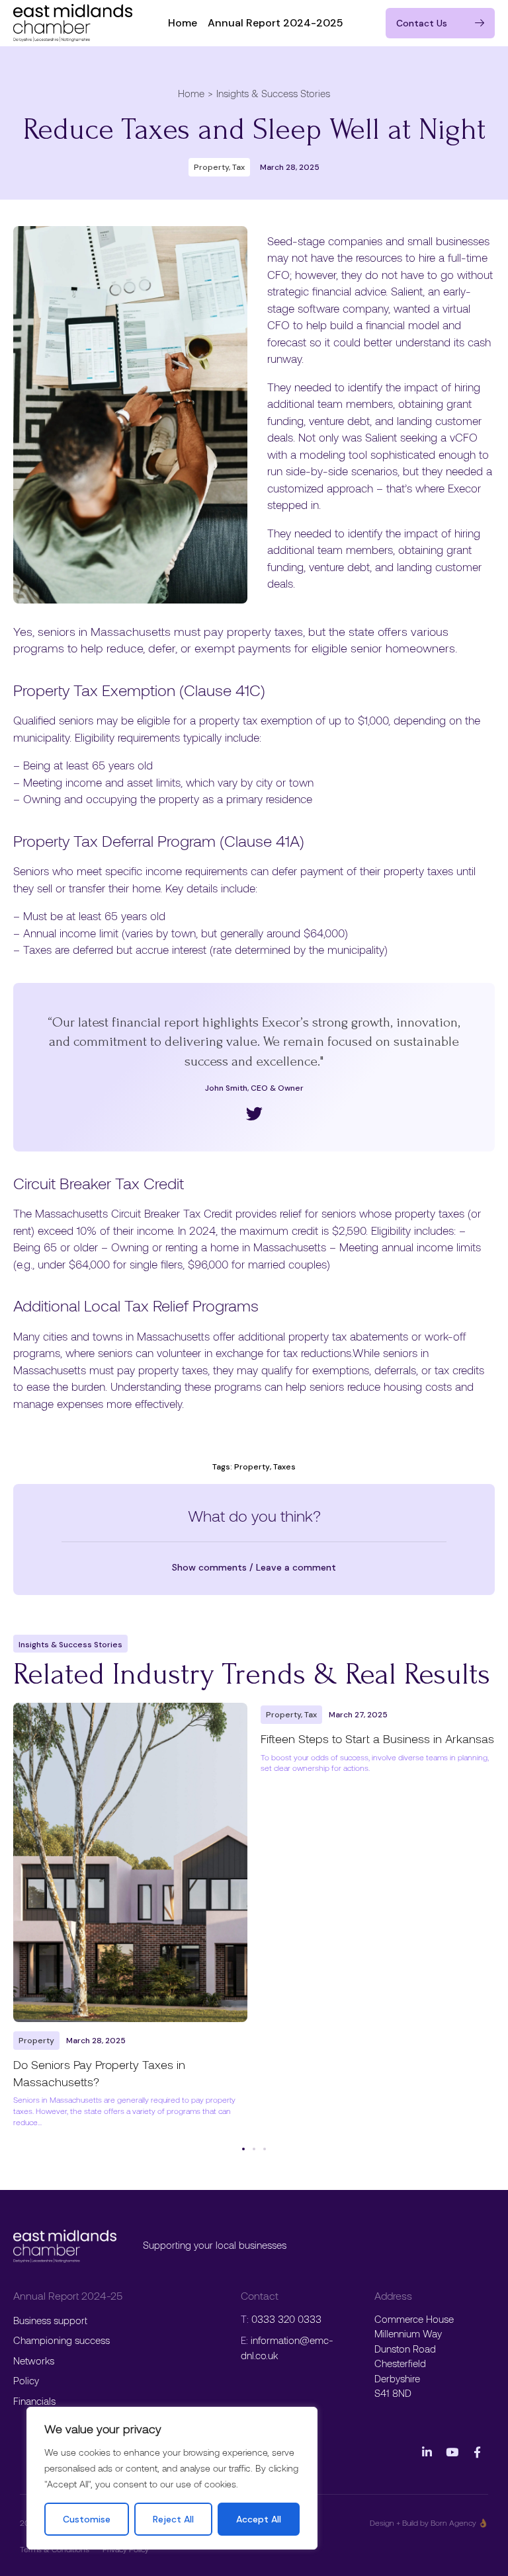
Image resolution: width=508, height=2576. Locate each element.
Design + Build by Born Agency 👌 (429, 2522)
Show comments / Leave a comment (254, 1567)
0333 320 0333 (286, 2319)
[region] (172, 2478)
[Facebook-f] (477, 2452)
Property (211, 167)
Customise (87, 2519)
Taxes (284, 1467)
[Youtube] (452, 2452)
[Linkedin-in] (427, 2452)
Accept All (259, 2519)
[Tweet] (254, 1113)
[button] (254, 1567)
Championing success (62, 2340)
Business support (50, 2320)
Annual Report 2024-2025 (275, 23)
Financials (34, 2401)
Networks (34, 2361)
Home (183, 23)
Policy (26, 2380)
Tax (238, 167)
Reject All (173, 2519)
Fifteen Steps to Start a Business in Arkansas (377, 1738)
